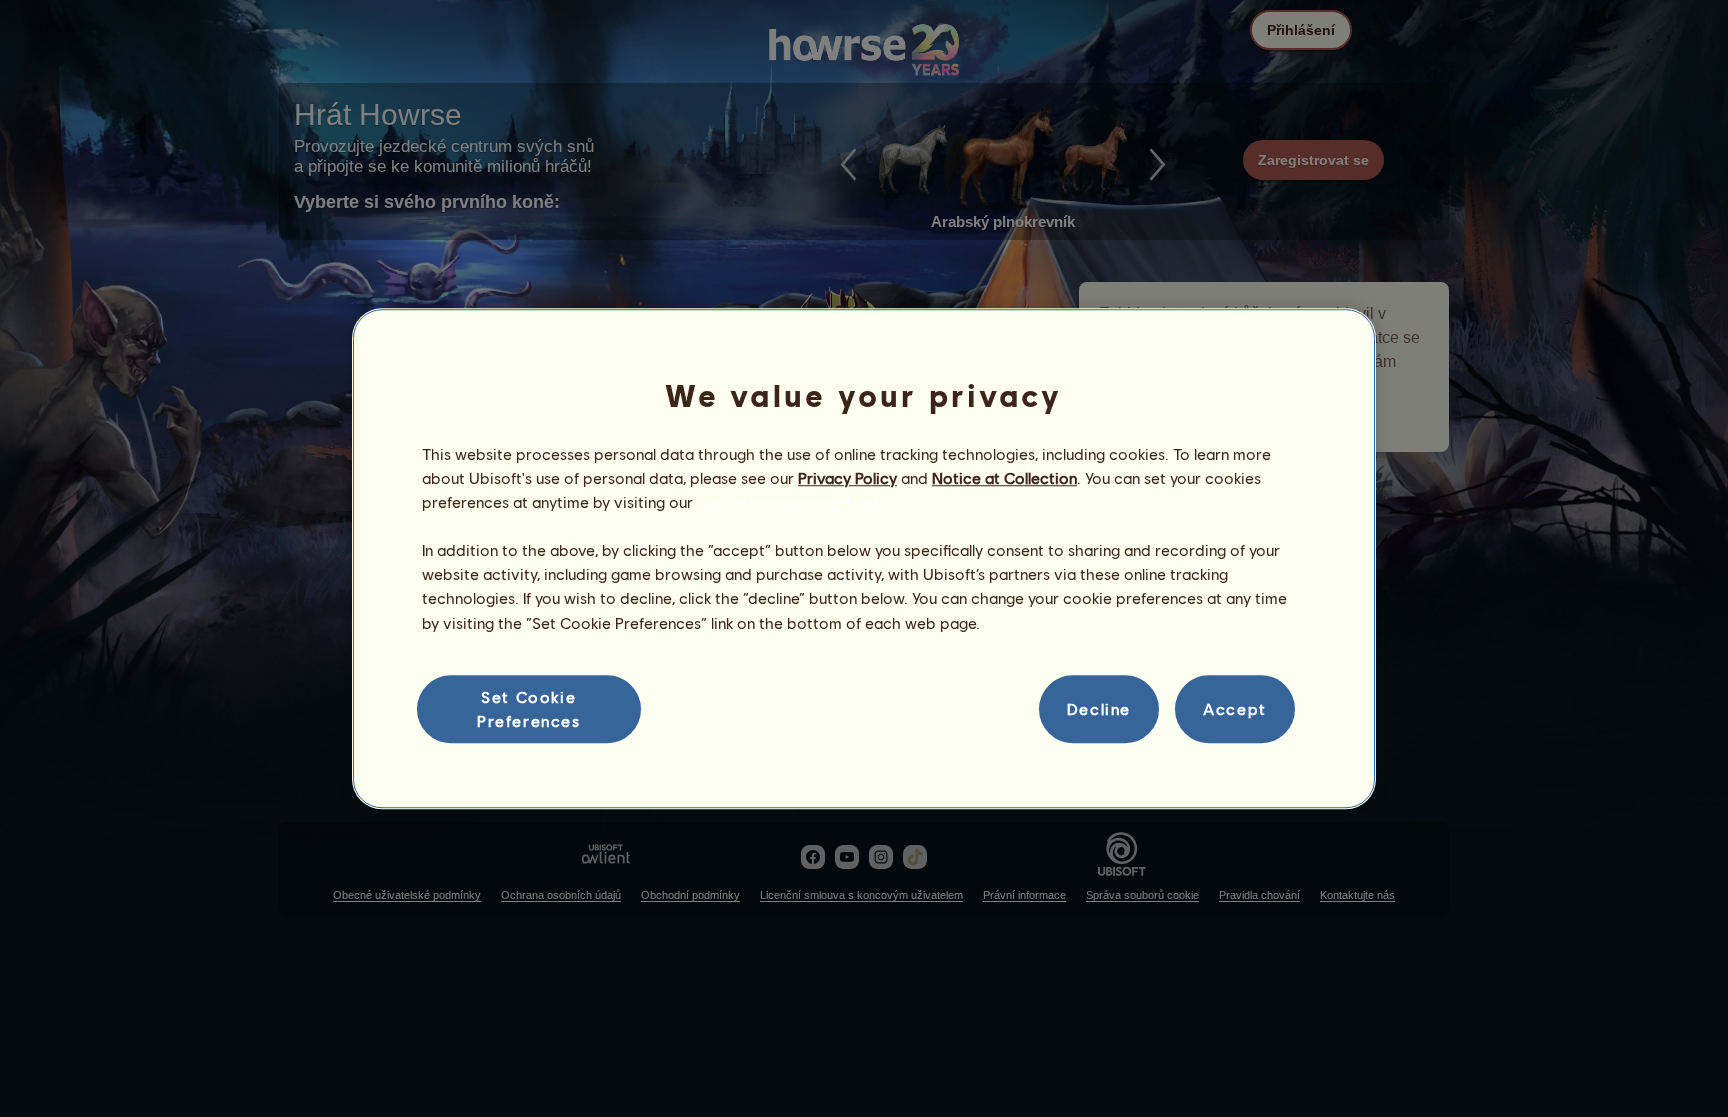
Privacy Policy (847, 477)
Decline (1099, 708)
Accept (1235, 708)
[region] (864, 559)
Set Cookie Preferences (529, 708)
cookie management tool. (788, 501)
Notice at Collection (1004, 477)
